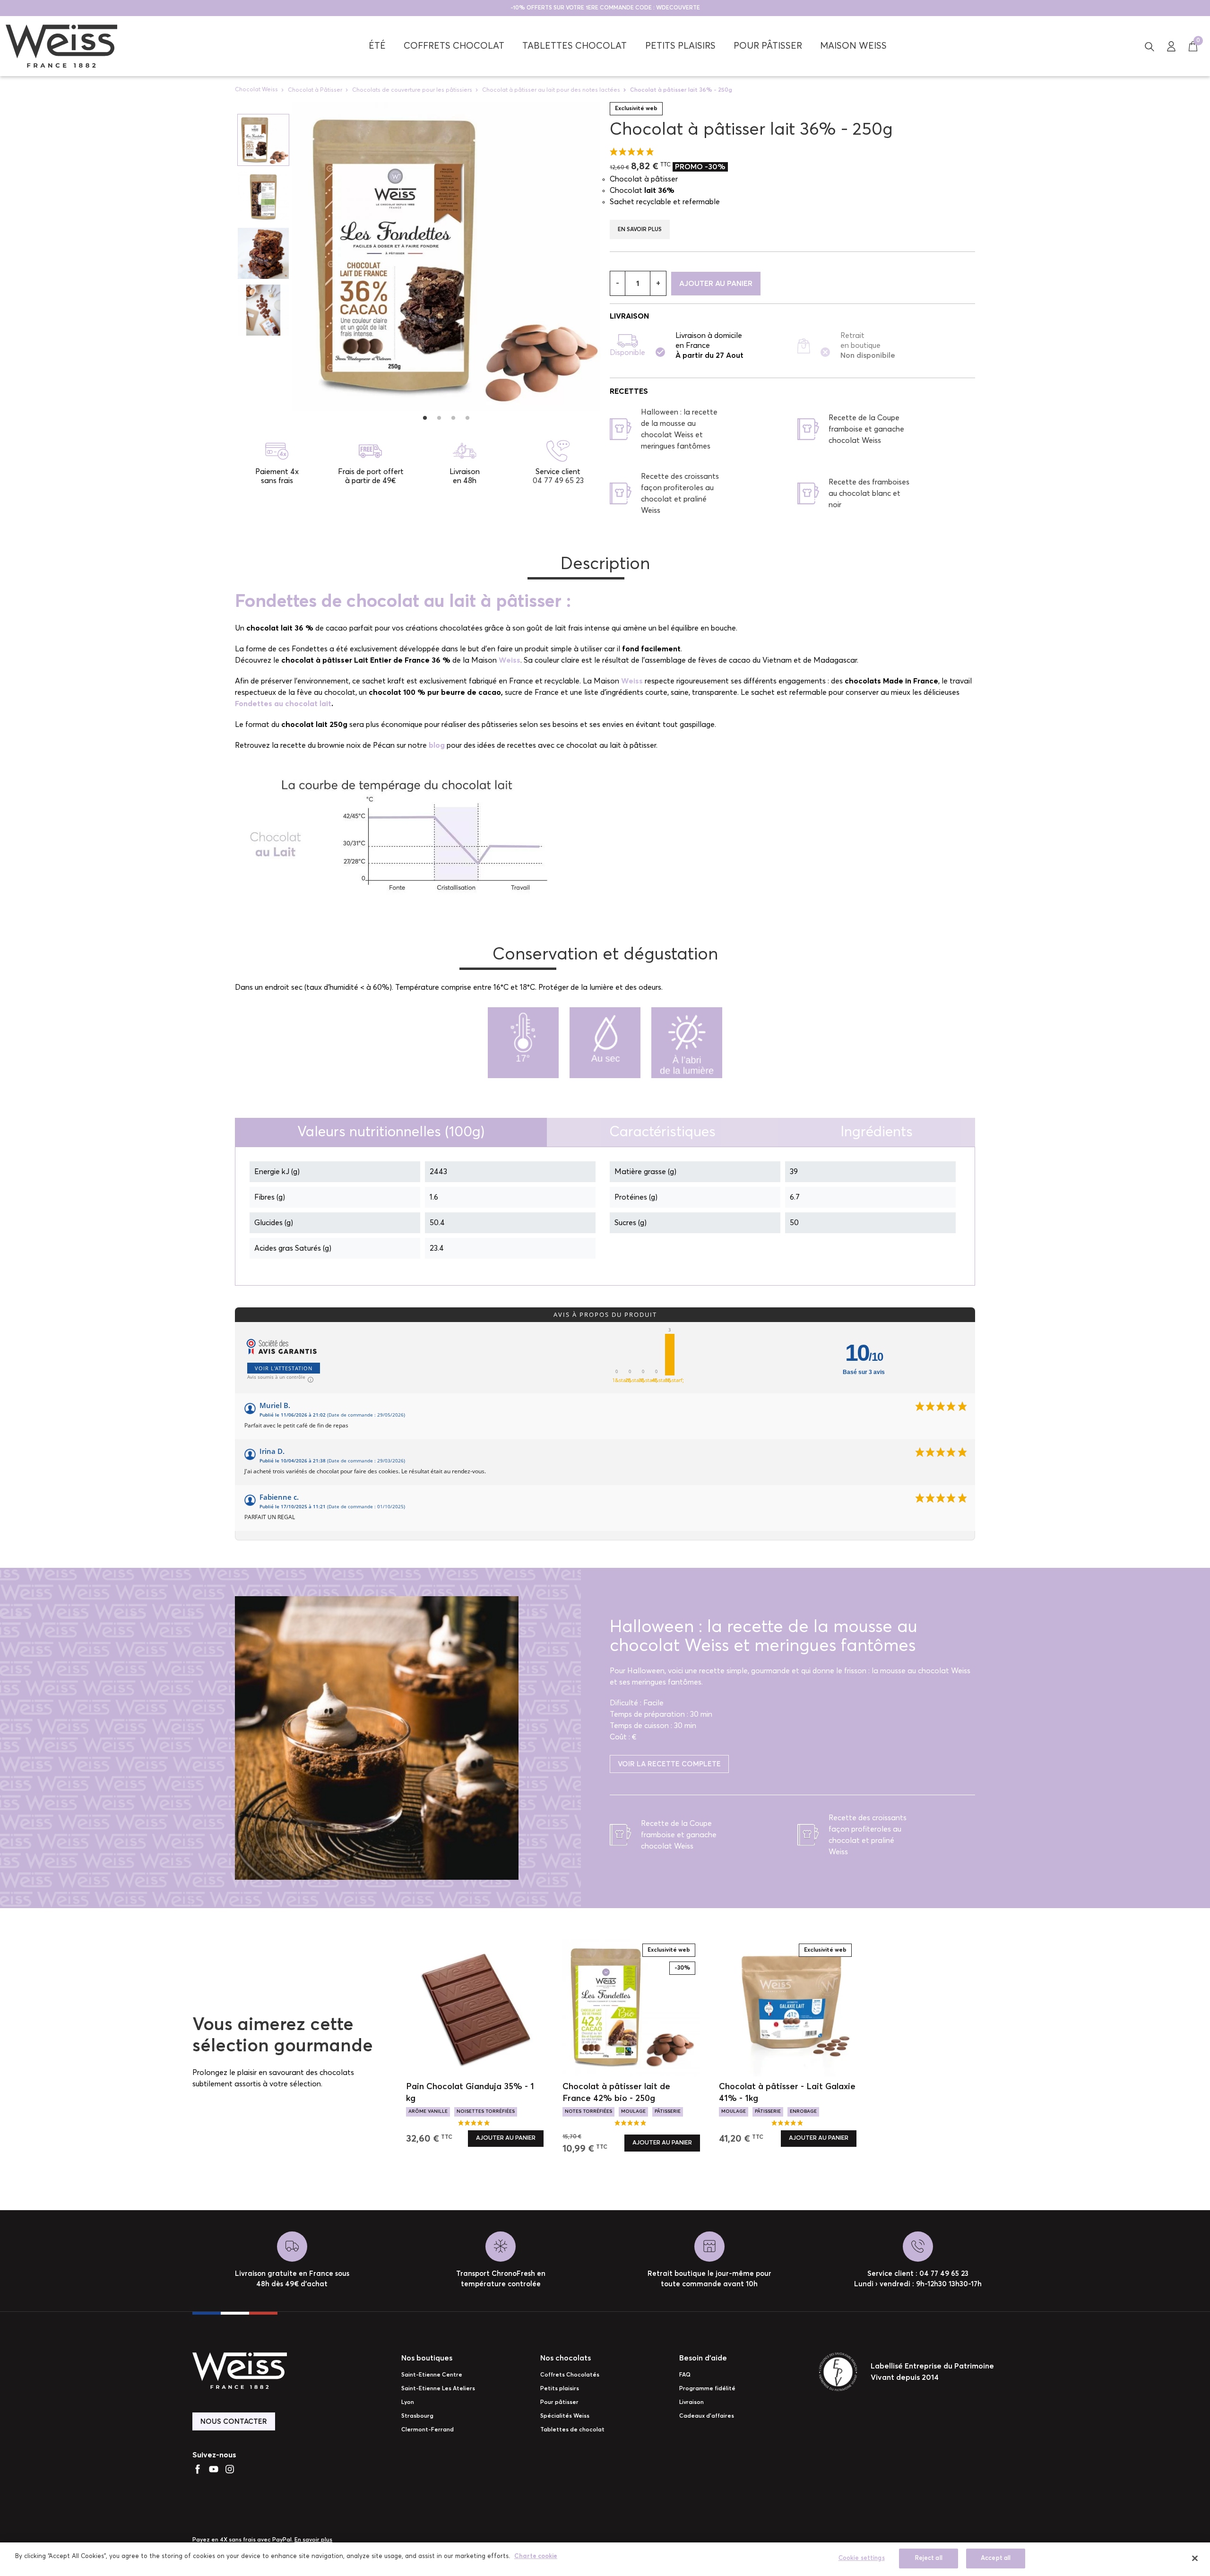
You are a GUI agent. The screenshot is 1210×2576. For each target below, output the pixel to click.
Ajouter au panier (716, 284)
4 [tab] (467, 418)
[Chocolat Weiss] (61, 46)
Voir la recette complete (669, 1764)
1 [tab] (425, 418)
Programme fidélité (707, 2389)
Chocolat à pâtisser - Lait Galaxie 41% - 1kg (787, 2093)
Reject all (929, 2558)
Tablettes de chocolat (572, 2430)
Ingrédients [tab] (877, 1132)
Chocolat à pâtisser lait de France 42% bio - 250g (616, 2093)
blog (437, 745)
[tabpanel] (446, 256)
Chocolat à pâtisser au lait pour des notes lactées (551, 90)
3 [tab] (453, 418)
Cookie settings (862, 2558)
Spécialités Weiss (565, 2416)
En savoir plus (640, 230)
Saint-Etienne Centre (432, 2375)
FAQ (685, 2375)
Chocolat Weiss (256, 90)
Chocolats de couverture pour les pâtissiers (412, 90)
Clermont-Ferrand (428, 2430)
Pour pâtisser (559, 2403)
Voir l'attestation (284, 1368)
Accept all (996, 2558)
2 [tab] (439, 418)
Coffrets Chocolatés (570, 2375)
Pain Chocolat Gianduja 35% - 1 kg (470, 2093)
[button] (1149, 46)
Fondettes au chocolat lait (283, 704)
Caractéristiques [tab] (662, 1132)
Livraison (691, 2403)
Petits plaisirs (560, 2389)
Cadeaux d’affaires (707, 2416)
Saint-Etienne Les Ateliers (438, 2389)
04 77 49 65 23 (558, 481)
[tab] (391, 1132)
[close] (1195, 2558)
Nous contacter (234, 2422)
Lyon (408, 2403)
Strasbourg (417, 2416)
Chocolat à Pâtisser (315, 90)
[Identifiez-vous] (1171, 46)
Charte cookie (536, 2556)
